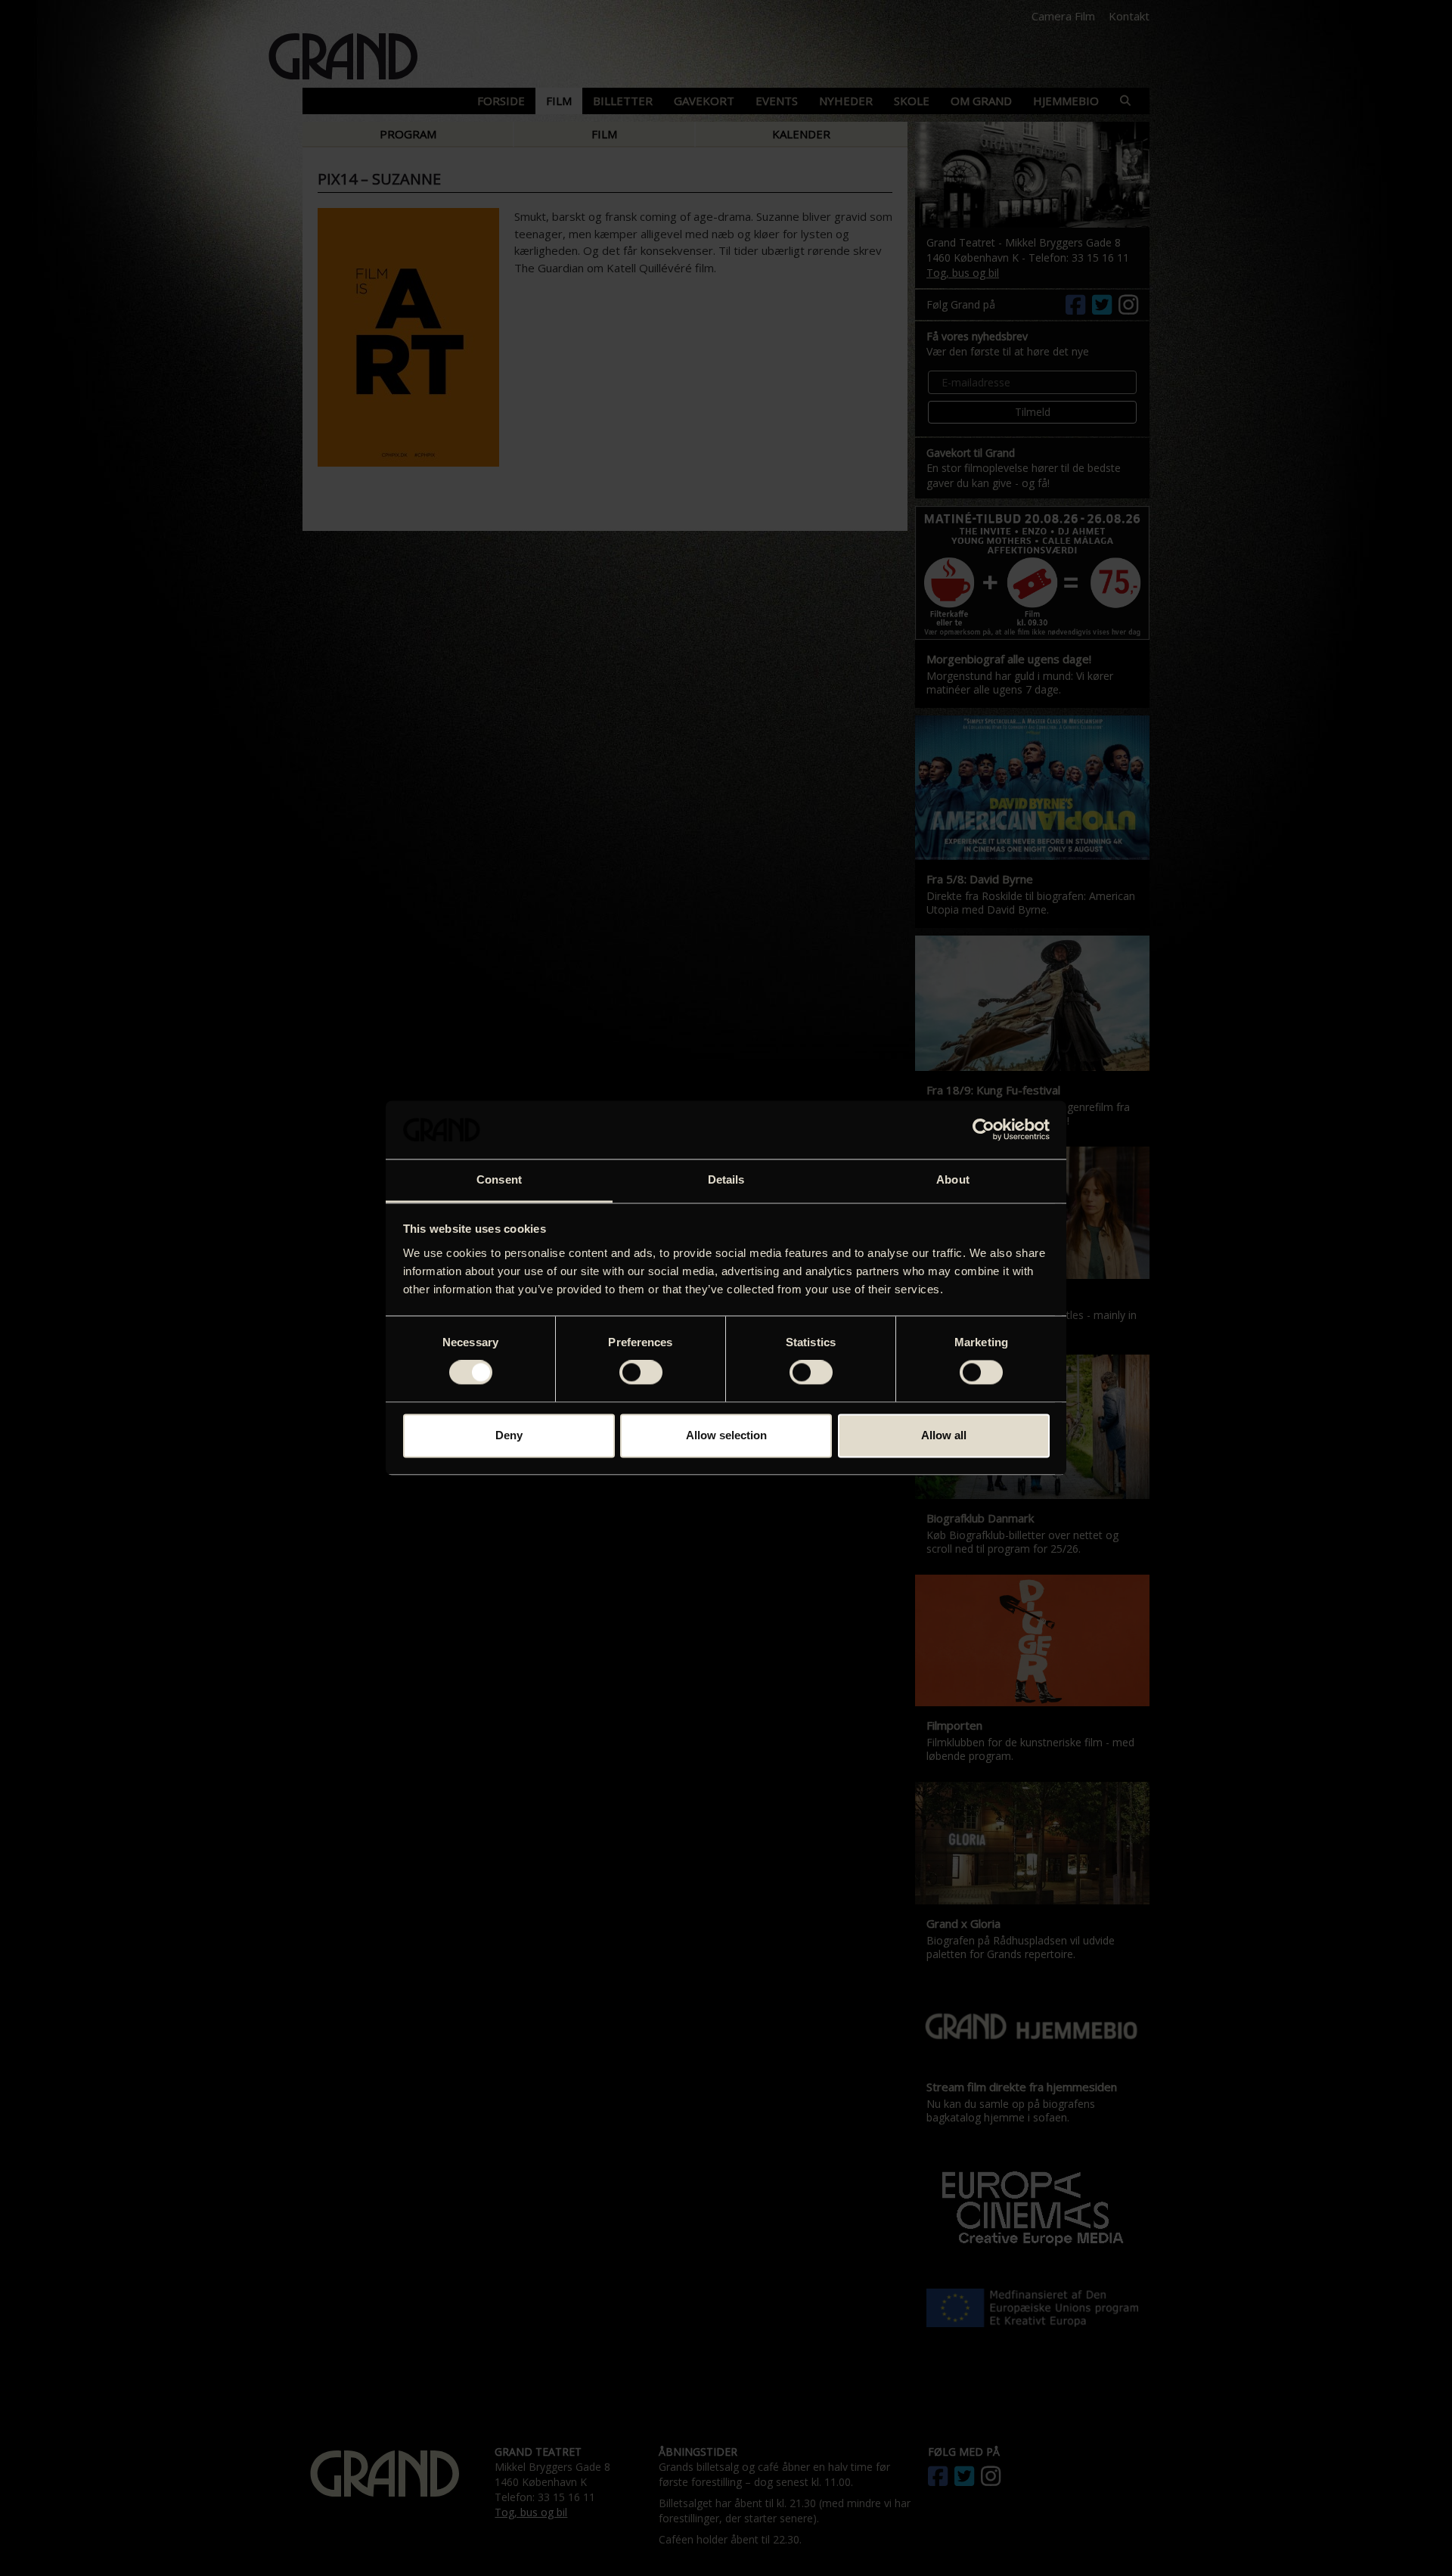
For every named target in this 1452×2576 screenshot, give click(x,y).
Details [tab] (726, 1179)
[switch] (641, 1373)
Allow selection (726, 1435)
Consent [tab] (499, 1179)
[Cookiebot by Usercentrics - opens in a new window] (984, 1130)
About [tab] (953, 1179)
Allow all (944, 1435)
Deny (509, 1435)
